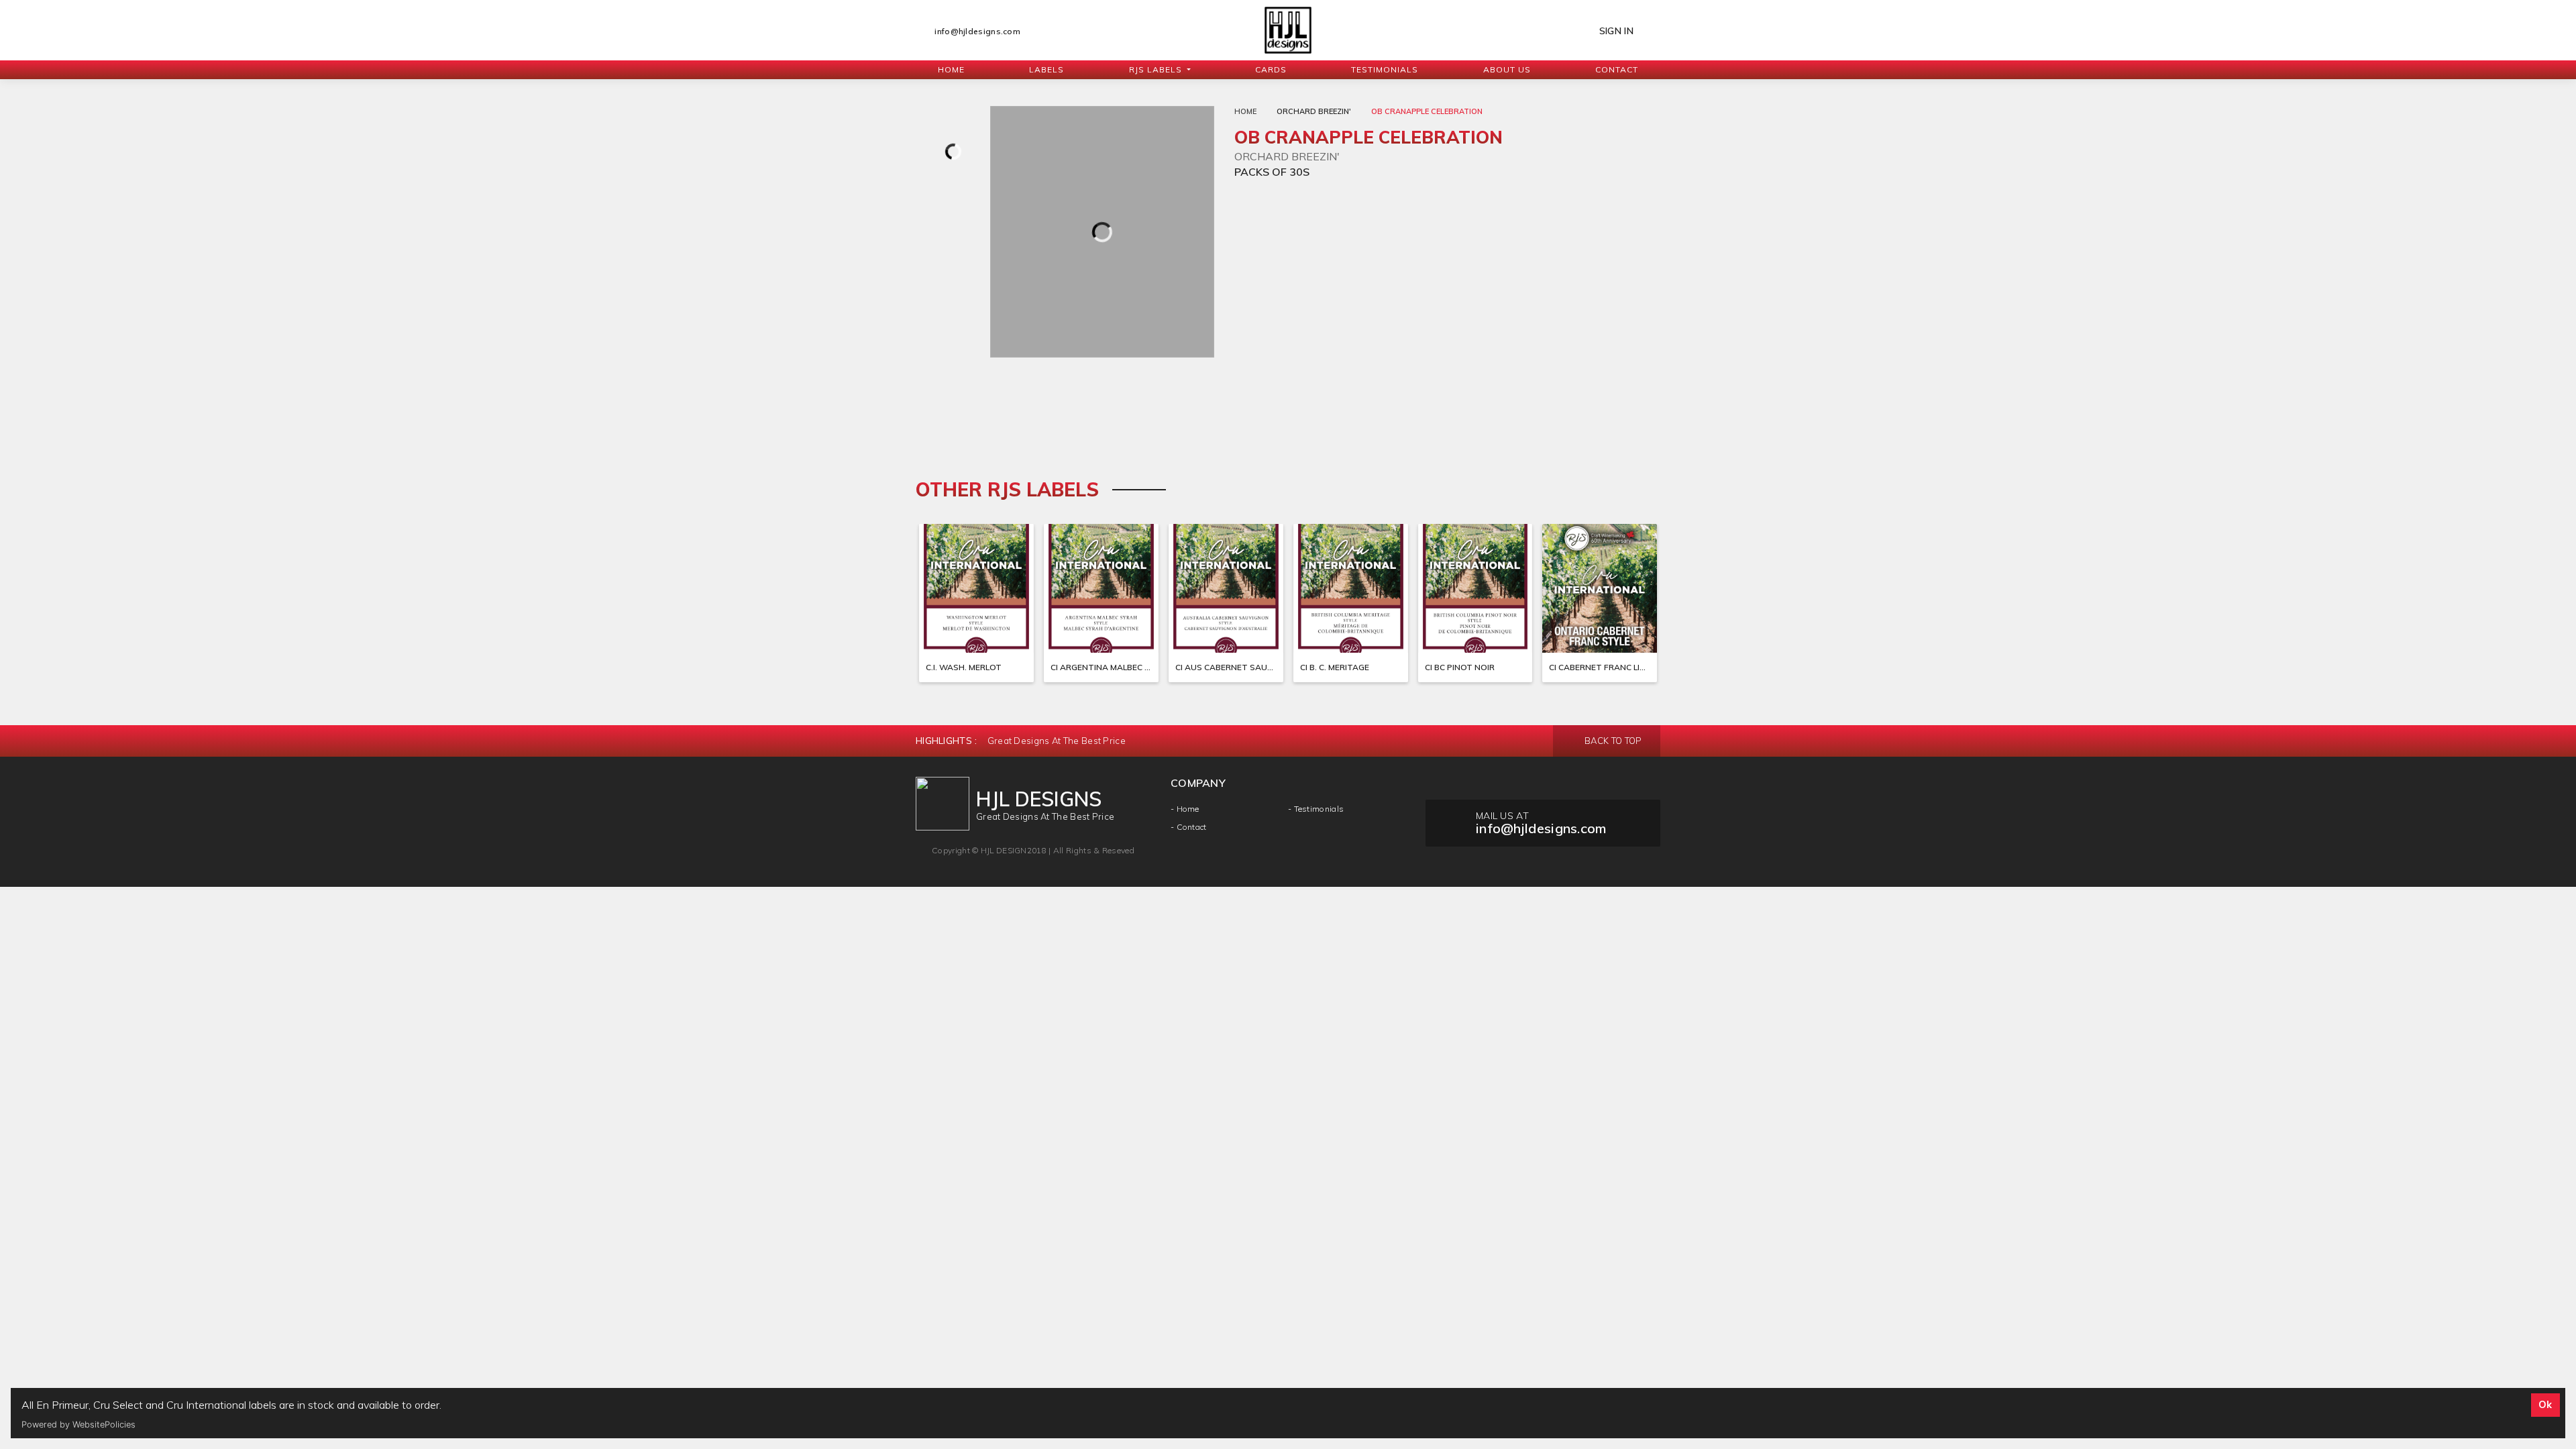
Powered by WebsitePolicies (78, 1425)
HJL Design (1004, 850)
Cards (1271, 69)
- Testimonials (1316, 809)
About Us (1507, 69)
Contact (1617, 69)
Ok (2545, 1405)
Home (951, 69)
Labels (1046, 69)
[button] (1160, 70)
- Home (1185, 809)
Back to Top (1612, 741)
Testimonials (1385, 69)
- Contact (1189, 827)
